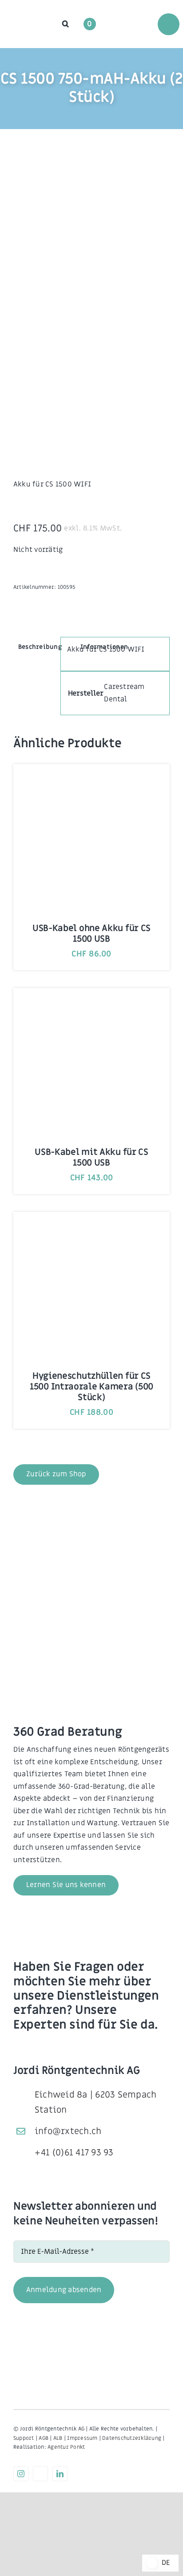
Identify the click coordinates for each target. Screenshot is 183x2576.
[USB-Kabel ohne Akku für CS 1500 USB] (91, 781)
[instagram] (21, 2474)
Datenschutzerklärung (132, 2438)
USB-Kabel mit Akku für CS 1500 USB (91, 1158)
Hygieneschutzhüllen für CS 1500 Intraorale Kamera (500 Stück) (91, 1387)
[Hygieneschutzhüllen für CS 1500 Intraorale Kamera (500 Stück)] (91, 1229)
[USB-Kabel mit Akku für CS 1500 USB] (91, 1005)
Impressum (82, 2438)
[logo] (28, 18)
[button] (66, 24)
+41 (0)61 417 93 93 (74, 2153)
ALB (58, 2438)
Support (24, 2438)
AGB (44, 2438)
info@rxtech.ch (68, 2131)
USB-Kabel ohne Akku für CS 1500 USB (91, 934)
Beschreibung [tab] (40, 647)
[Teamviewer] (40, 2474)
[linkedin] (60, 2474)
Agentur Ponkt (66, 2447)
